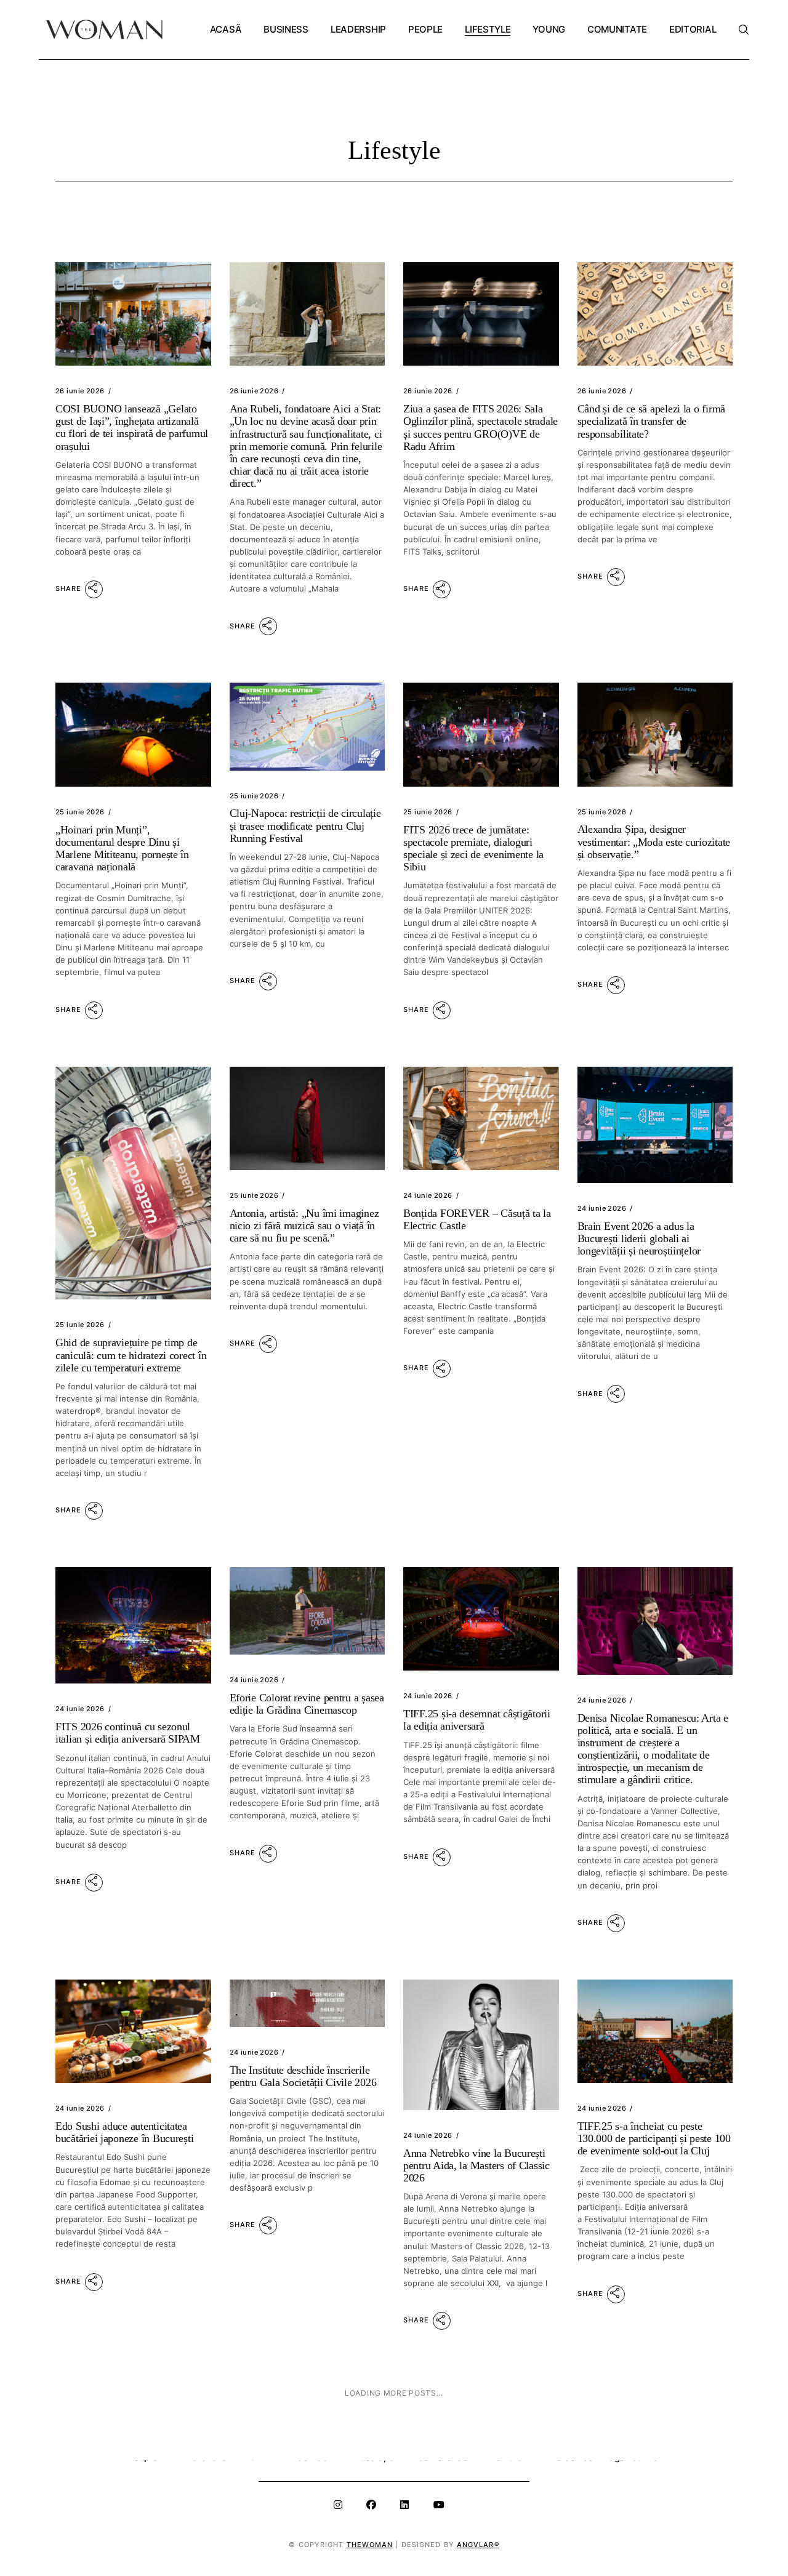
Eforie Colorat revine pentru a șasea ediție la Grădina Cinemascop (307, 1704)
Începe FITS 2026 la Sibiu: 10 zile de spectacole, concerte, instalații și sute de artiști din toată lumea (653, 2447)
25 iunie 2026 (80, 812)
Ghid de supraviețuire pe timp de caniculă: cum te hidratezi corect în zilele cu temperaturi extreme (131, 1355)
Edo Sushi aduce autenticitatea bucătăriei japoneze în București (124, 2132)
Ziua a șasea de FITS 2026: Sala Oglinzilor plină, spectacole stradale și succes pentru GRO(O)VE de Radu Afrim (480, 427)
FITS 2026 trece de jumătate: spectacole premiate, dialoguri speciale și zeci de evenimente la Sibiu (473, 848)
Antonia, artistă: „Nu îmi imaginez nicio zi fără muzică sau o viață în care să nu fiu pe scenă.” (304, 1226)
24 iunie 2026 (428, 1195)
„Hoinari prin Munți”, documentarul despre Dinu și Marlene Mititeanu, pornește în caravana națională (122, 848)
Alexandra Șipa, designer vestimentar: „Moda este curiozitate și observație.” (654, 841)
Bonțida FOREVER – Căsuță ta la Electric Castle (477, 1219)
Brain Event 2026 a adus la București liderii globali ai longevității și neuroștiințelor (639, 1238)
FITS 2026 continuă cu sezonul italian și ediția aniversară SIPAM (128, 1733)
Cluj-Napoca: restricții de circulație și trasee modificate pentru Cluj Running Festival (305, 825)
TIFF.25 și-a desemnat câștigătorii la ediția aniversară (477, 1720)
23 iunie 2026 (602, 2417)
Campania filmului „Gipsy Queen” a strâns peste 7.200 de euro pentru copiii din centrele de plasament (305, 2447)
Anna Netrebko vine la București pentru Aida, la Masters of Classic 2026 (476, 2165)
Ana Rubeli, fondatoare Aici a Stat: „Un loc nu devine (306, 446)
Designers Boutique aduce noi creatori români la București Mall (127, 2441)
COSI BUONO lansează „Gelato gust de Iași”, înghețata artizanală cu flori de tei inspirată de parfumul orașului (132, 427)
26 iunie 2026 (80, 391)
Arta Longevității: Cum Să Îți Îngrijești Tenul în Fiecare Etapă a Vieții (476, 2447)
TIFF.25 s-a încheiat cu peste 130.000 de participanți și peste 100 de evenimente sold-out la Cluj (654, 2138)
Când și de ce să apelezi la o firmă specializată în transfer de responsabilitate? (652, 421)
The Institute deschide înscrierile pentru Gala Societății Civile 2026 (303, 2076)
